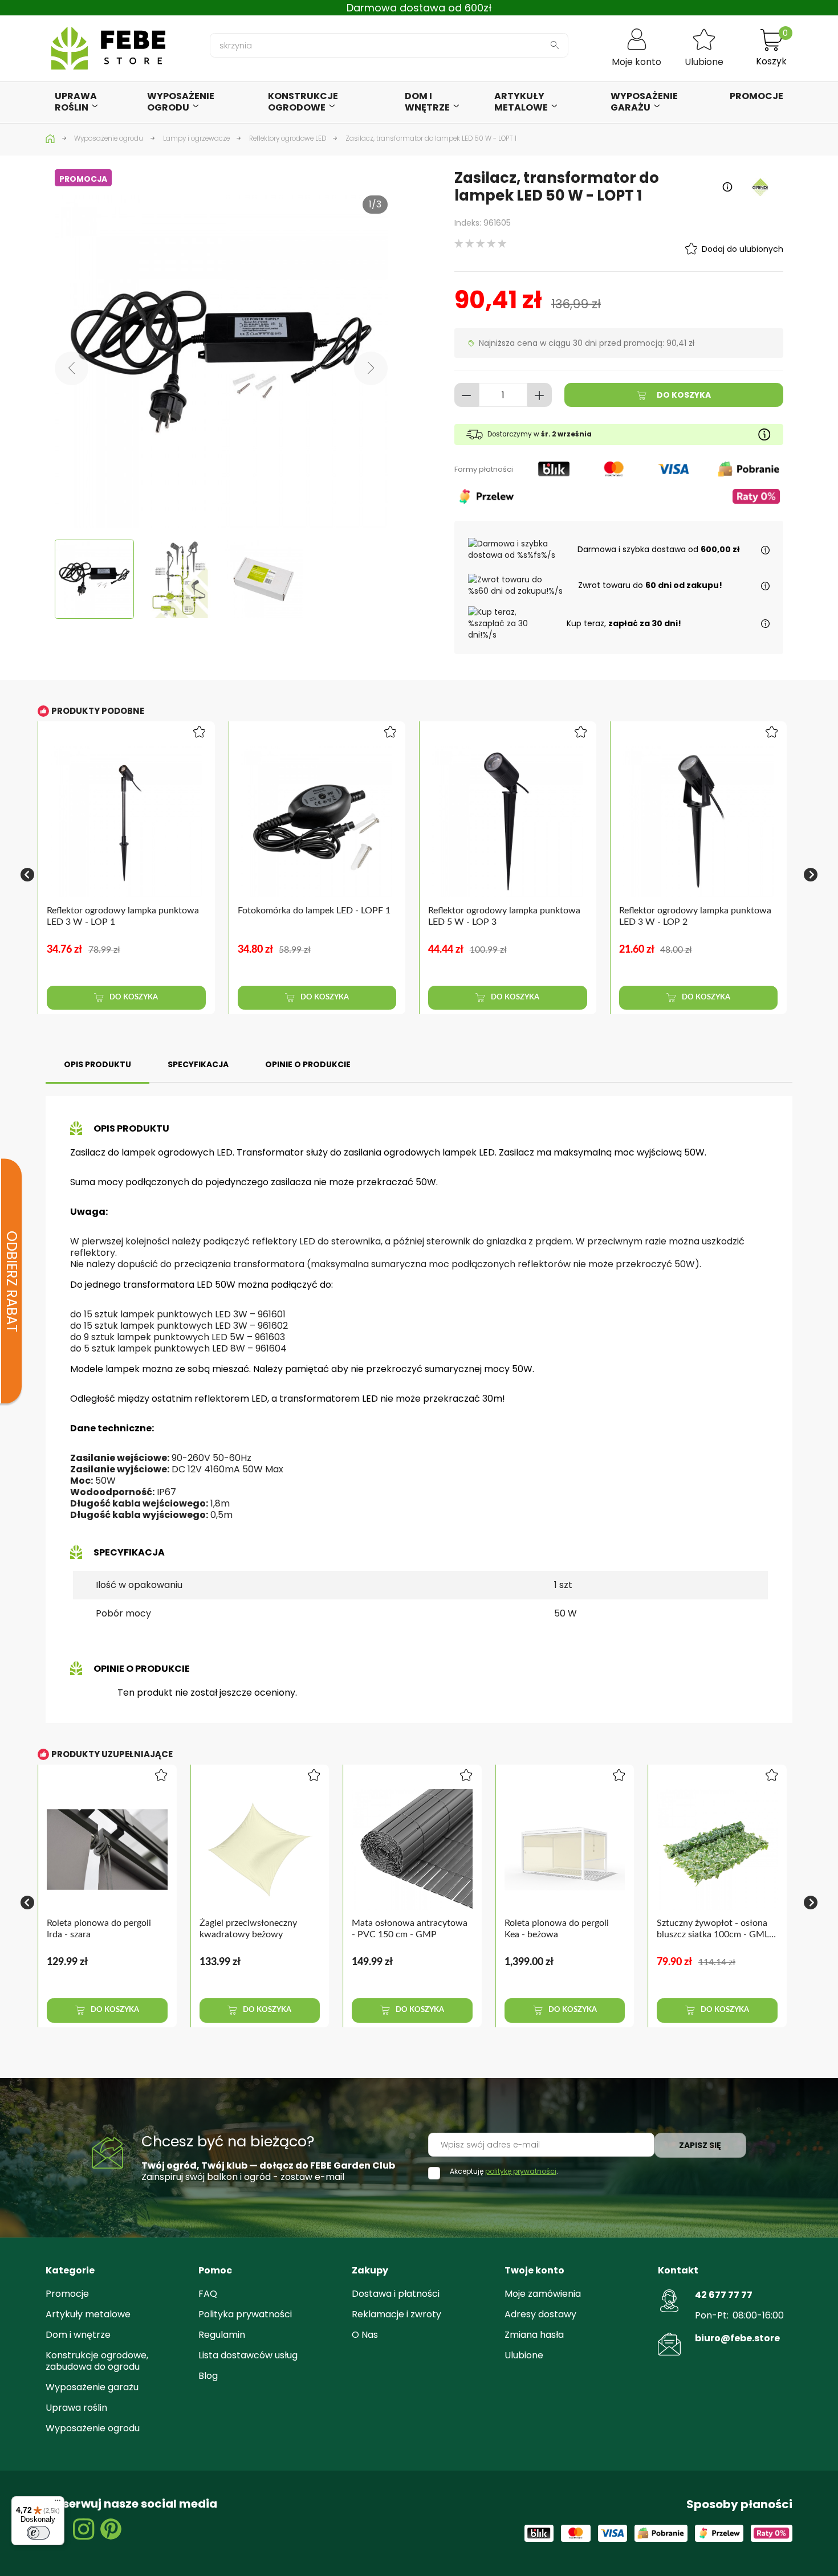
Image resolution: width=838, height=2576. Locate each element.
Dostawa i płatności (396, 2294)
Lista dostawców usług (248, 2355)
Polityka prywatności (245, 2314)
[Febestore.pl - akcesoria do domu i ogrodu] (108, 48)
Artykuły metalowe (88, 2314)
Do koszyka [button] (133, 997)
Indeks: (468, 223)
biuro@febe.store (737, 2338)
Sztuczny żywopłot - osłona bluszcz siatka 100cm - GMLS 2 (715, 1929)
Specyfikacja (198, 1064)
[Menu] (58, 2503)
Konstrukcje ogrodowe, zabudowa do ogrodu (97, 2361)
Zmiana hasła (534, 2335)
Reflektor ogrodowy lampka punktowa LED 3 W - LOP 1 (123, 916)
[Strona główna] (51, 138)
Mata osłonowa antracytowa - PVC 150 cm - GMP (410, 1928)
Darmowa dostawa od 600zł (419, 8)
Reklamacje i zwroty (396, 2314)
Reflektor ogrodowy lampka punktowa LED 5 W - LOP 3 (504, 916)
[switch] (38, 2533)
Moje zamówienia (543, 2294)
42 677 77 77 (724, 2295)
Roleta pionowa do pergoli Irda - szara (99, 1928)
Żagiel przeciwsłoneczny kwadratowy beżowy (248, 1928)
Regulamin (222, 2335)
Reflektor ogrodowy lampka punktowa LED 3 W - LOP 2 (695, 916)
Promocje (67, 2294)
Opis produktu (97, 1064)
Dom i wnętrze (78, 2335)
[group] (133, 875)
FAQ (208, 2294)
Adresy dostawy (540, 2314)
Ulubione (524, 2355)
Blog (208, 2376)
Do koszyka (683, 395)
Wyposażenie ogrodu (93, 2428)
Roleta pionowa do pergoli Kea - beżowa (557, 1928)
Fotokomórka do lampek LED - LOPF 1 (314, 911)
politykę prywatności (521, 2171)
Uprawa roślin (76, 2408)
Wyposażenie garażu (92, 2387)
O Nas (365, 2335)
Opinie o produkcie (308, 1064)
